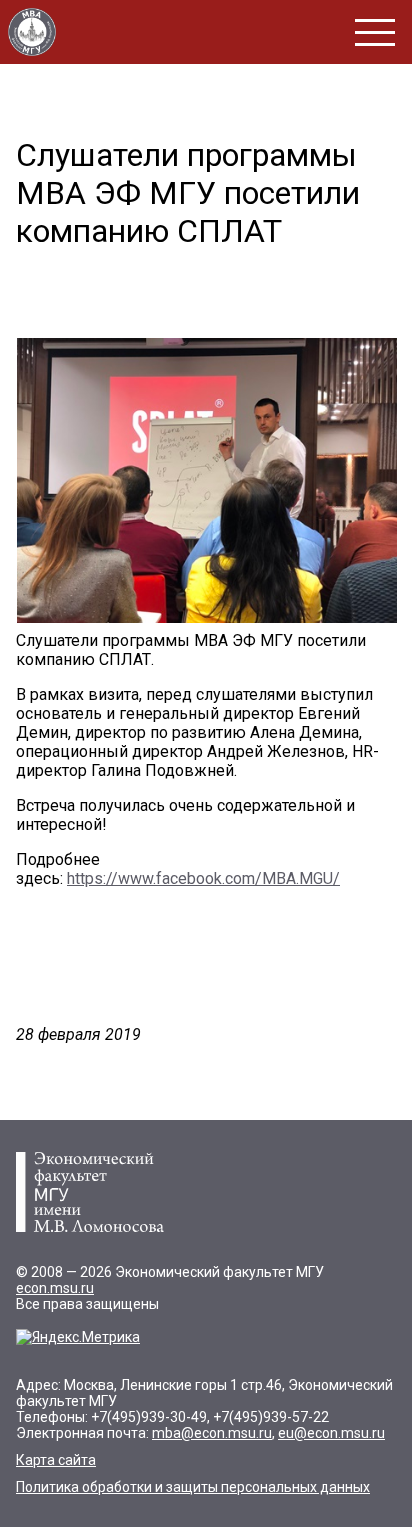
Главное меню (375, 32)
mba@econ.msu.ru (212, 1433)
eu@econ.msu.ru (331, 1433)
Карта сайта (56, 1460)
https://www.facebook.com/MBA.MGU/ (203, 878)
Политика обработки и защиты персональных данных (193, 1487)
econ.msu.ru (55, 1288)
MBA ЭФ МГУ (32, 32)
